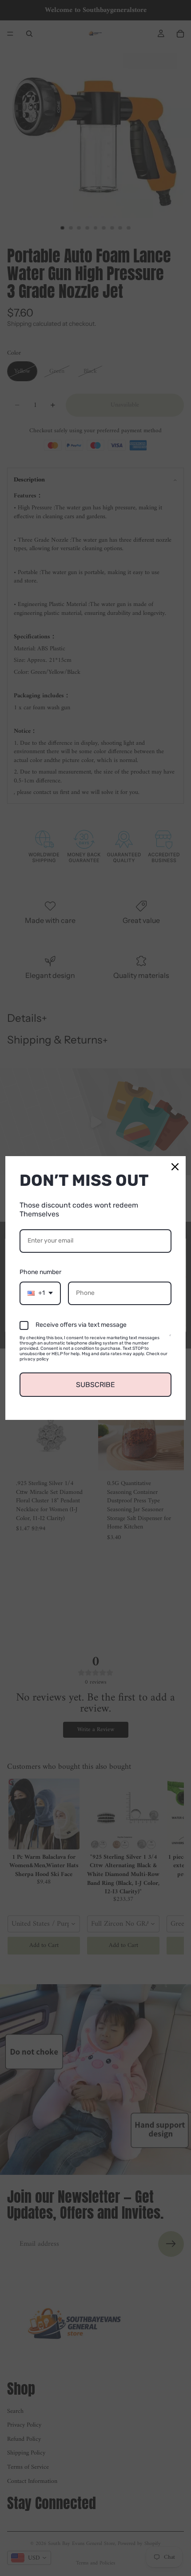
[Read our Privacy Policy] (170, 1339)
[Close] (175, 1167)
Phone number (40, 1272)
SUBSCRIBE (95, 1385)
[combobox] (40, 1293)
